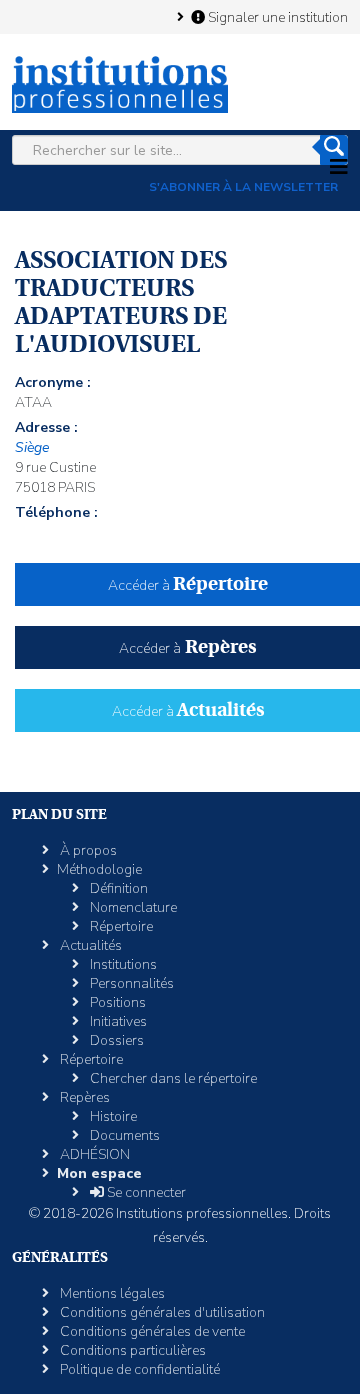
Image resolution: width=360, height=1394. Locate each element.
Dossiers (115, 1040)
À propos (87, 850)
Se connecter (145, 1192)
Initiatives (117, 1021)
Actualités (89, 945)
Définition (117, 888)
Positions (116, 1002)
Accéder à (188, 585)
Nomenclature (132, 907)
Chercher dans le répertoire (172, 1078)
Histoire (112, 1116)
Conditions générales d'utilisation (161, 1312)
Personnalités (130, 983)
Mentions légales (111, 1293)
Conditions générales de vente (151, 1331)
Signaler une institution (276, 17)
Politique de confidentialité (138, 1369)
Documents (123, 1135)
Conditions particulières (131, 1350)
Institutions (122, 964)
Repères (83, 1097)
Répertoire (120, 926)
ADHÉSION (93, 1154)
